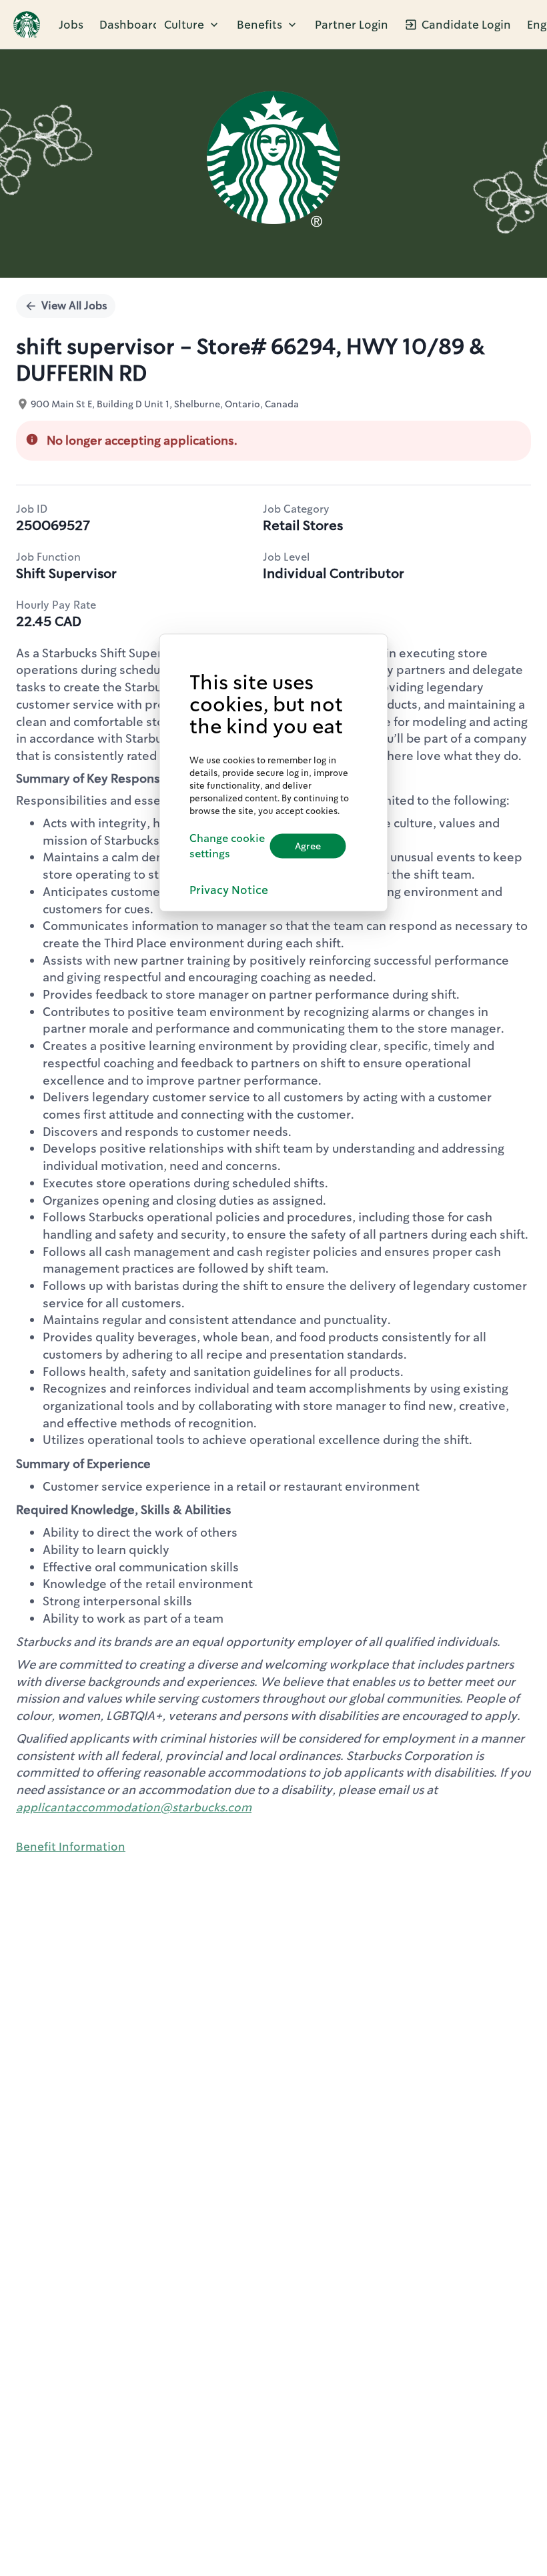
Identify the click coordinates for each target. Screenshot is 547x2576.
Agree (308, 846)
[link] (27, 25)
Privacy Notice (229, 889)
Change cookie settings (227, 846)
